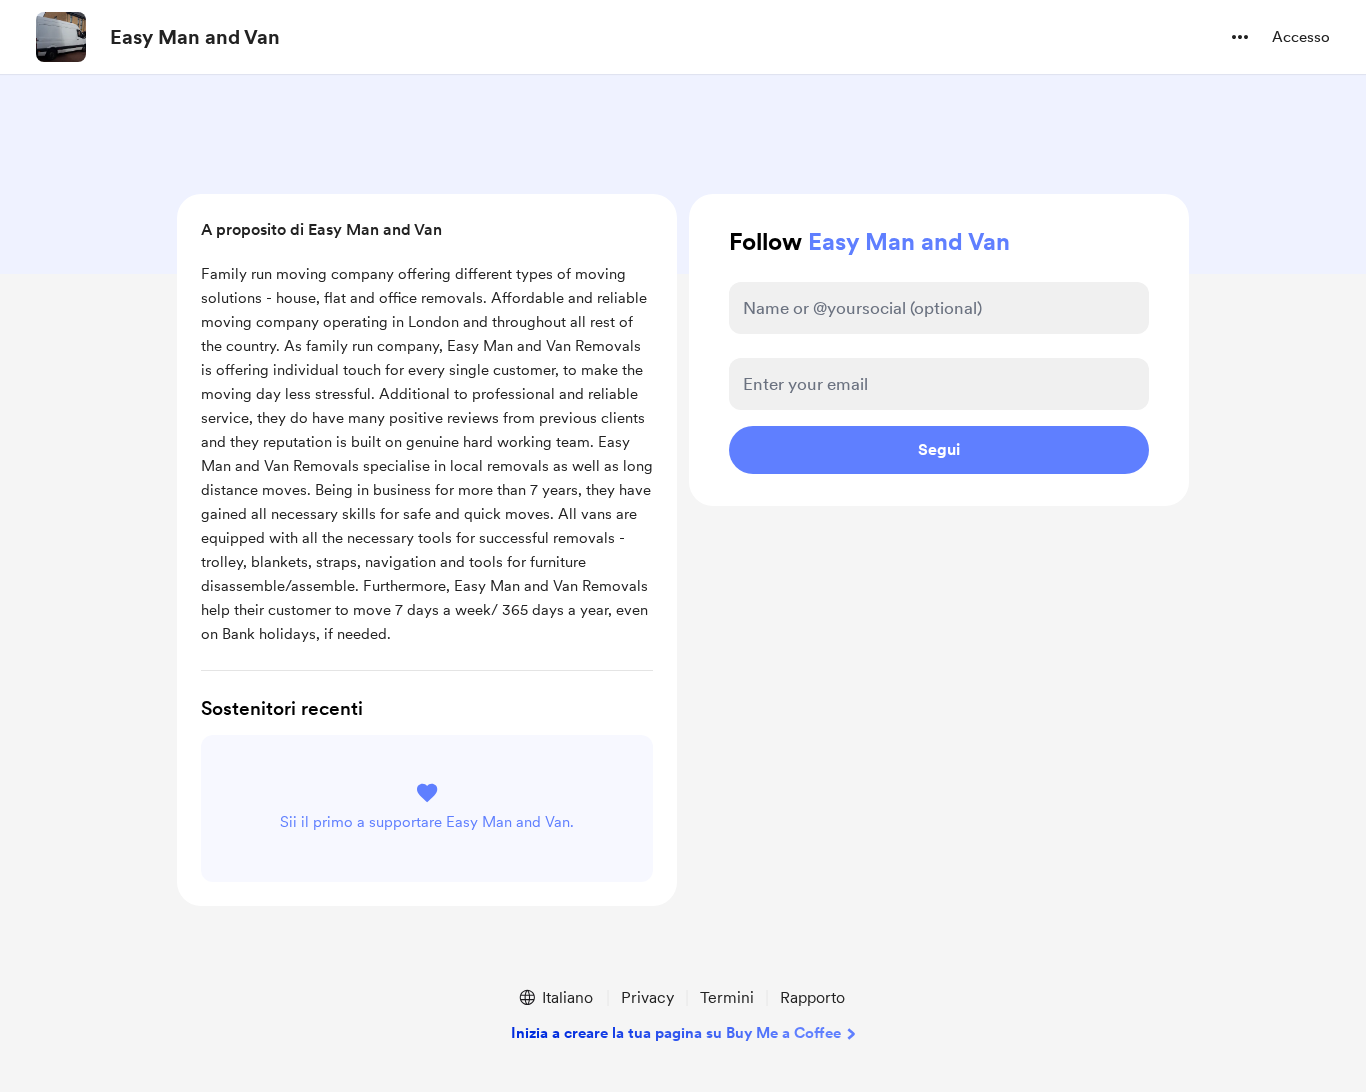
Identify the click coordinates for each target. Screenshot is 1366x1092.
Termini (727, 997)
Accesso (1301, 37)
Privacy (647, 997)
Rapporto (812, 997)
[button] (1240, 37)
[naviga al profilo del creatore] (61, 37)
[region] (427, 444)
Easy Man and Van (195, 37)
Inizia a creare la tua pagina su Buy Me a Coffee (676, 1033)
